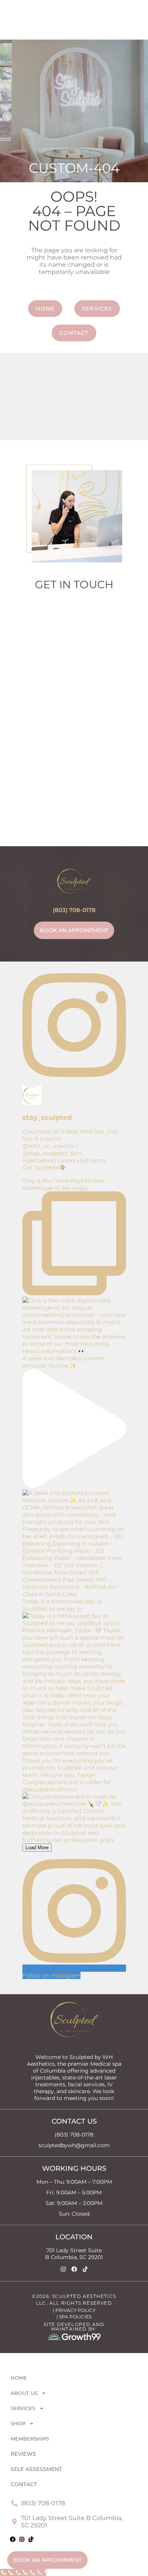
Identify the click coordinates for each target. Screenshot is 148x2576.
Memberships (30, 2439)
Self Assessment (36, 2469)
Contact (24, 2484)
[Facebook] (74, 2269)
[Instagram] (63, 2269)
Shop (18, 2423)
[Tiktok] (85, 2269)
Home (19, 2378)
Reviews (23, 2454)
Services (23, 2408)
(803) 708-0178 (74, 910)
